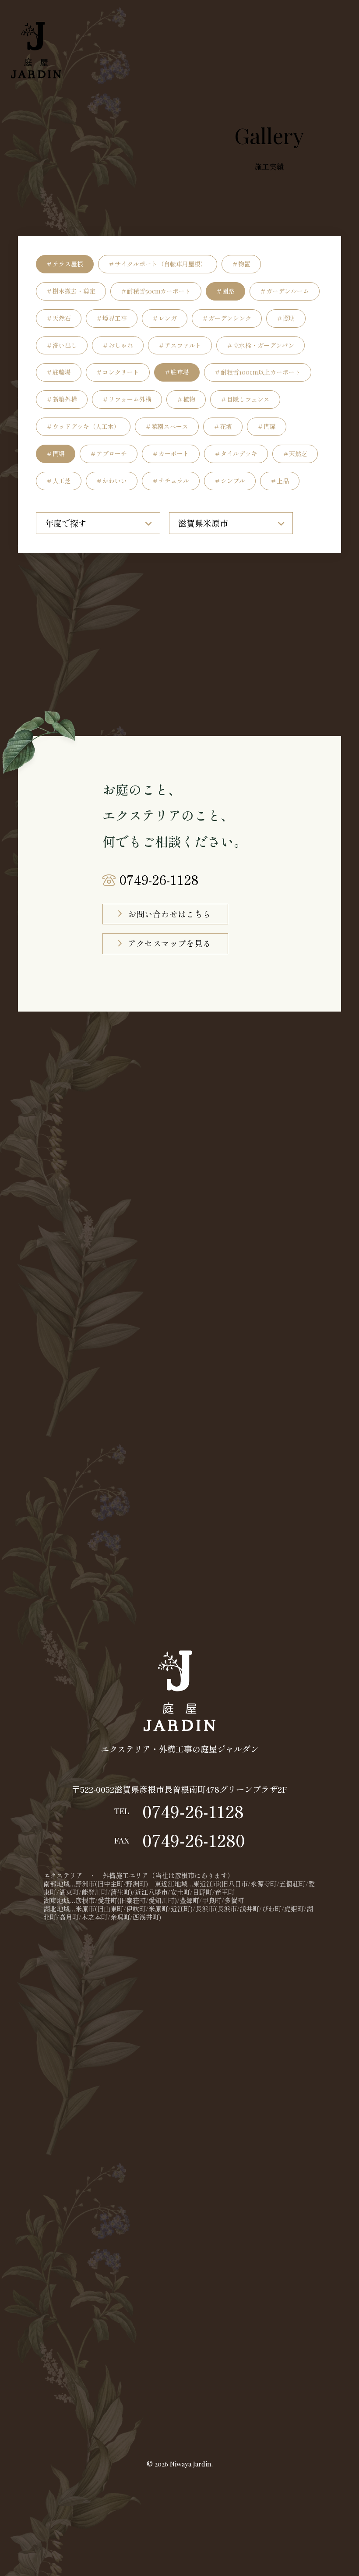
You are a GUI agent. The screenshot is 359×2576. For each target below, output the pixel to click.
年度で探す (66, 523)
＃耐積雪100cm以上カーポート (258, 372)
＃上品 (280, 481)
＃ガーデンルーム (285, 291)
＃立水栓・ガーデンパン (260, 345)
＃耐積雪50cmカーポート (156, 291)
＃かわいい (112, 481)
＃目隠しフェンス (245, 399)
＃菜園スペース (167, 426)
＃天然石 (59, 318)
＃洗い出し (62, 345)
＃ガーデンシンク (227, 318)
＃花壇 (223, 426)
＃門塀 (56, 454)
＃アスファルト (180, 345)
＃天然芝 (295, 454)
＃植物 (186, 399)
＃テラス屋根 (65, 264)
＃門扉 (267, 426)
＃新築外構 (62, 399)
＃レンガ (165, 318)
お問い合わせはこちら (169, 914)
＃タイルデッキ (236, 454)
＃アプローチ (109, 454)
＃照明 (286, 318)
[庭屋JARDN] (36, 50)
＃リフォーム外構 (127, 399)
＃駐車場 (177, 372)
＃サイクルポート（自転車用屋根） (158, 264)
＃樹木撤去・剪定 (71, 291)
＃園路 (225, 291)
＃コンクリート (118, 372)
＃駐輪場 (59, 372)
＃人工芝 (59, 481)
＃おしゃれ (118, 345)
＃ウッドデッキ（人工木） (83, 426)
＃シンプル (230, 481)
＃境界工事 (112, 318)
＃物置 (241, 264)
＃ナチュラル (171, 481)
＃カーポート (171, 454)
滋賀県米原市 (203, 523)
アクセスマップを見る (169, 943)
